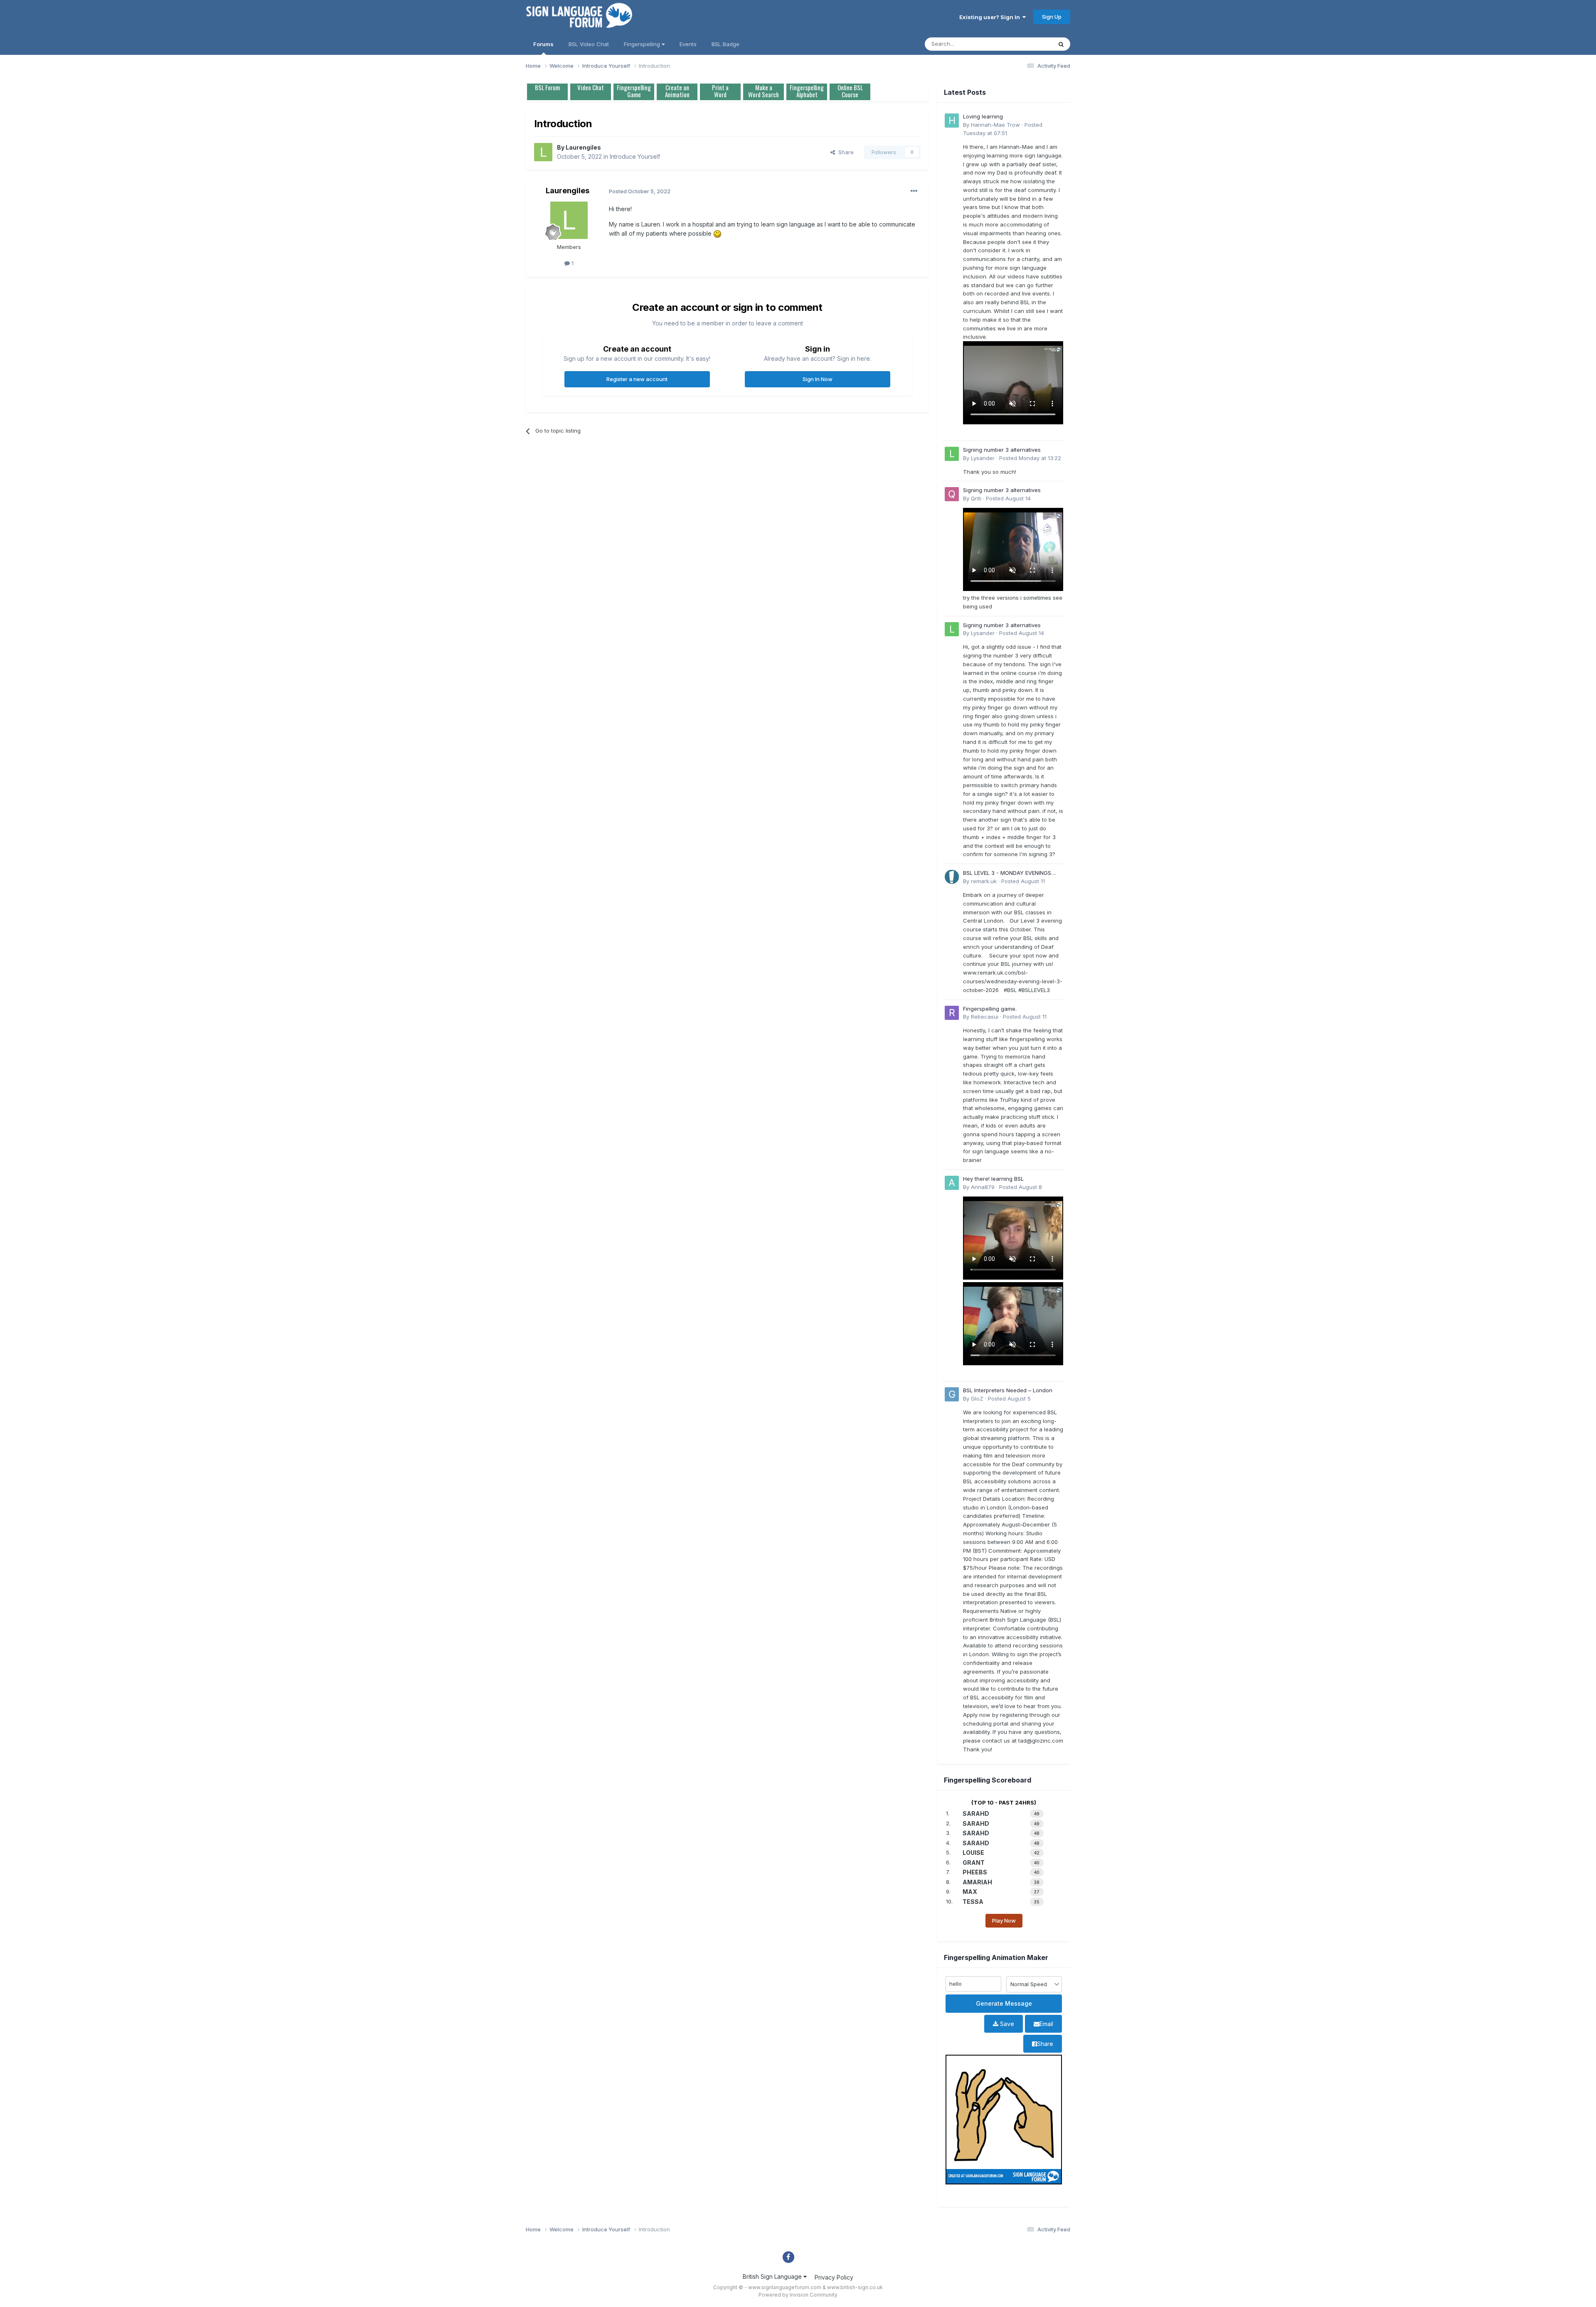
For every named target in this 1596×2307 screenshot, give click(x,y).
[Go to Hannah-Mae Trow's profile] (952, 121)
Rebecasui (985, 1017)
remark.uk (984, 881)
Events (688, 44)
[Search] (1061, 44)
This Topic (1028, 44)
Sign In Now (818, 379)
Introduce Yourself (635, 156)
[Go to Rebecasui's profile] (952, 1013)
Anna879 (983, 1187)
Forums (543, 44)
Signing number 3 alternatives (1002, 450)
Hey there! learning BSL (993, 1179)
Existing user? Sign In (991, 17)
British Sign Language (773, 2276)
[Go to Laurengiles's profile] (543, 152)
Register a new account (637, 379)
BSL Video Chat (589, 44)
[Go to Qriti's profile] (952, 494)
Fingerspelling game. (990, 1009)
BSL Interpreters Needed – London (1008, 1390)
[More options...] (914, 191)
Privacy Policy (834, 2277)
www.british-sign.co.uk (855, 2287)
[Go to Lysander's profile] (952, 454)
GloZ (977, 1398)
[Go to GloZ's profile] (952, 1394)
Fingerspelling (643, 44)
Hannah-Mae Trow (995, 125)
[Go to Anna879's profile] (952, 1183)
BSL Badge (725, 44)
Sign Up (1052, 17)
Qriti (976, 498)
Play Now (1004, 1920)
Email (1046, 2024)
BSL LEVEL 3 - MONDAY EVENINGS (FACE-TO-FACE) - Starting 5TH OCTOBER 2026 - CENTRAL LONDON (1011, 873)
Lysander (983, 458)
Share (844, 152)
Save (1006, 2024)
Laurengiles (583, 147)
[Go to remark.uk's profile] (952, 877)
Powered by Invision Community (798, 2295)
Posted (1030, 458)
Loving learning (983, 116)
